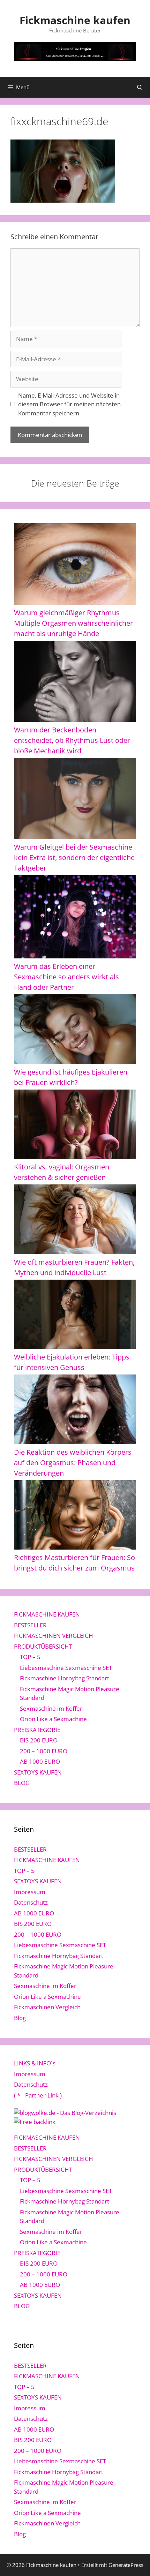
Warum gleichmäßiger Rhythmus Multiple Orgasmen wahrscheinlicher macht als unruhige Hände (73, 623)
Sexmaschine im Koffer (51, 1708)
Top (142, 2566)
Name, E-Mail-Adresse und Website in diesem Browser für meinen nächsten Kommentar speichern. (69, 404)
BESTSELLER (30, 1625)
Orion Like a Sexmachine (53, 1719)
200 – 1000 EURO (44, 1751)
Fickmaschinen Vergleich (47, 2007)
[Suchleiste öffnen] (140, 87)
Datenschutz (31, 1902)
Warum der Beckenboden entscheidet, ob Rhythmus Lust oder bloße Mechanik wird (72, 740)
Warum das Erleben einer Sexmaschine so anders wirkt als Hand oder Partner (66, 977)
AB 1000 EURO (40, 1761)
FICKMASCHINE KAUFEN (47, 1614)
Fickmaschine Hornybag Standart (65, 1678)
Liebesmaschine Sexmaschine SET (66, 1668)
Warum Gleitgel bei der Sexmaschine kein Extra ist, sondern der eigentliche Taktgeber (74, 857)
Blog (20, 2018)
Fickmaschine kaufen (75, 20)
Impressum (30, 1892)
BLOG (22, 1783)
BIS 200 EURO (39, 1740)
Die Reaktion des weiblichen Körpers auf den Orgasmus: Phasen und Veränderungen (73, 1463)
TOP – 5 (30, 1657)
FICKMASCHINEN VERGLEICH (54, 1636)
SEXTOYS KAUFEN (38, 1772)
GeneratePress (126, 2565)
